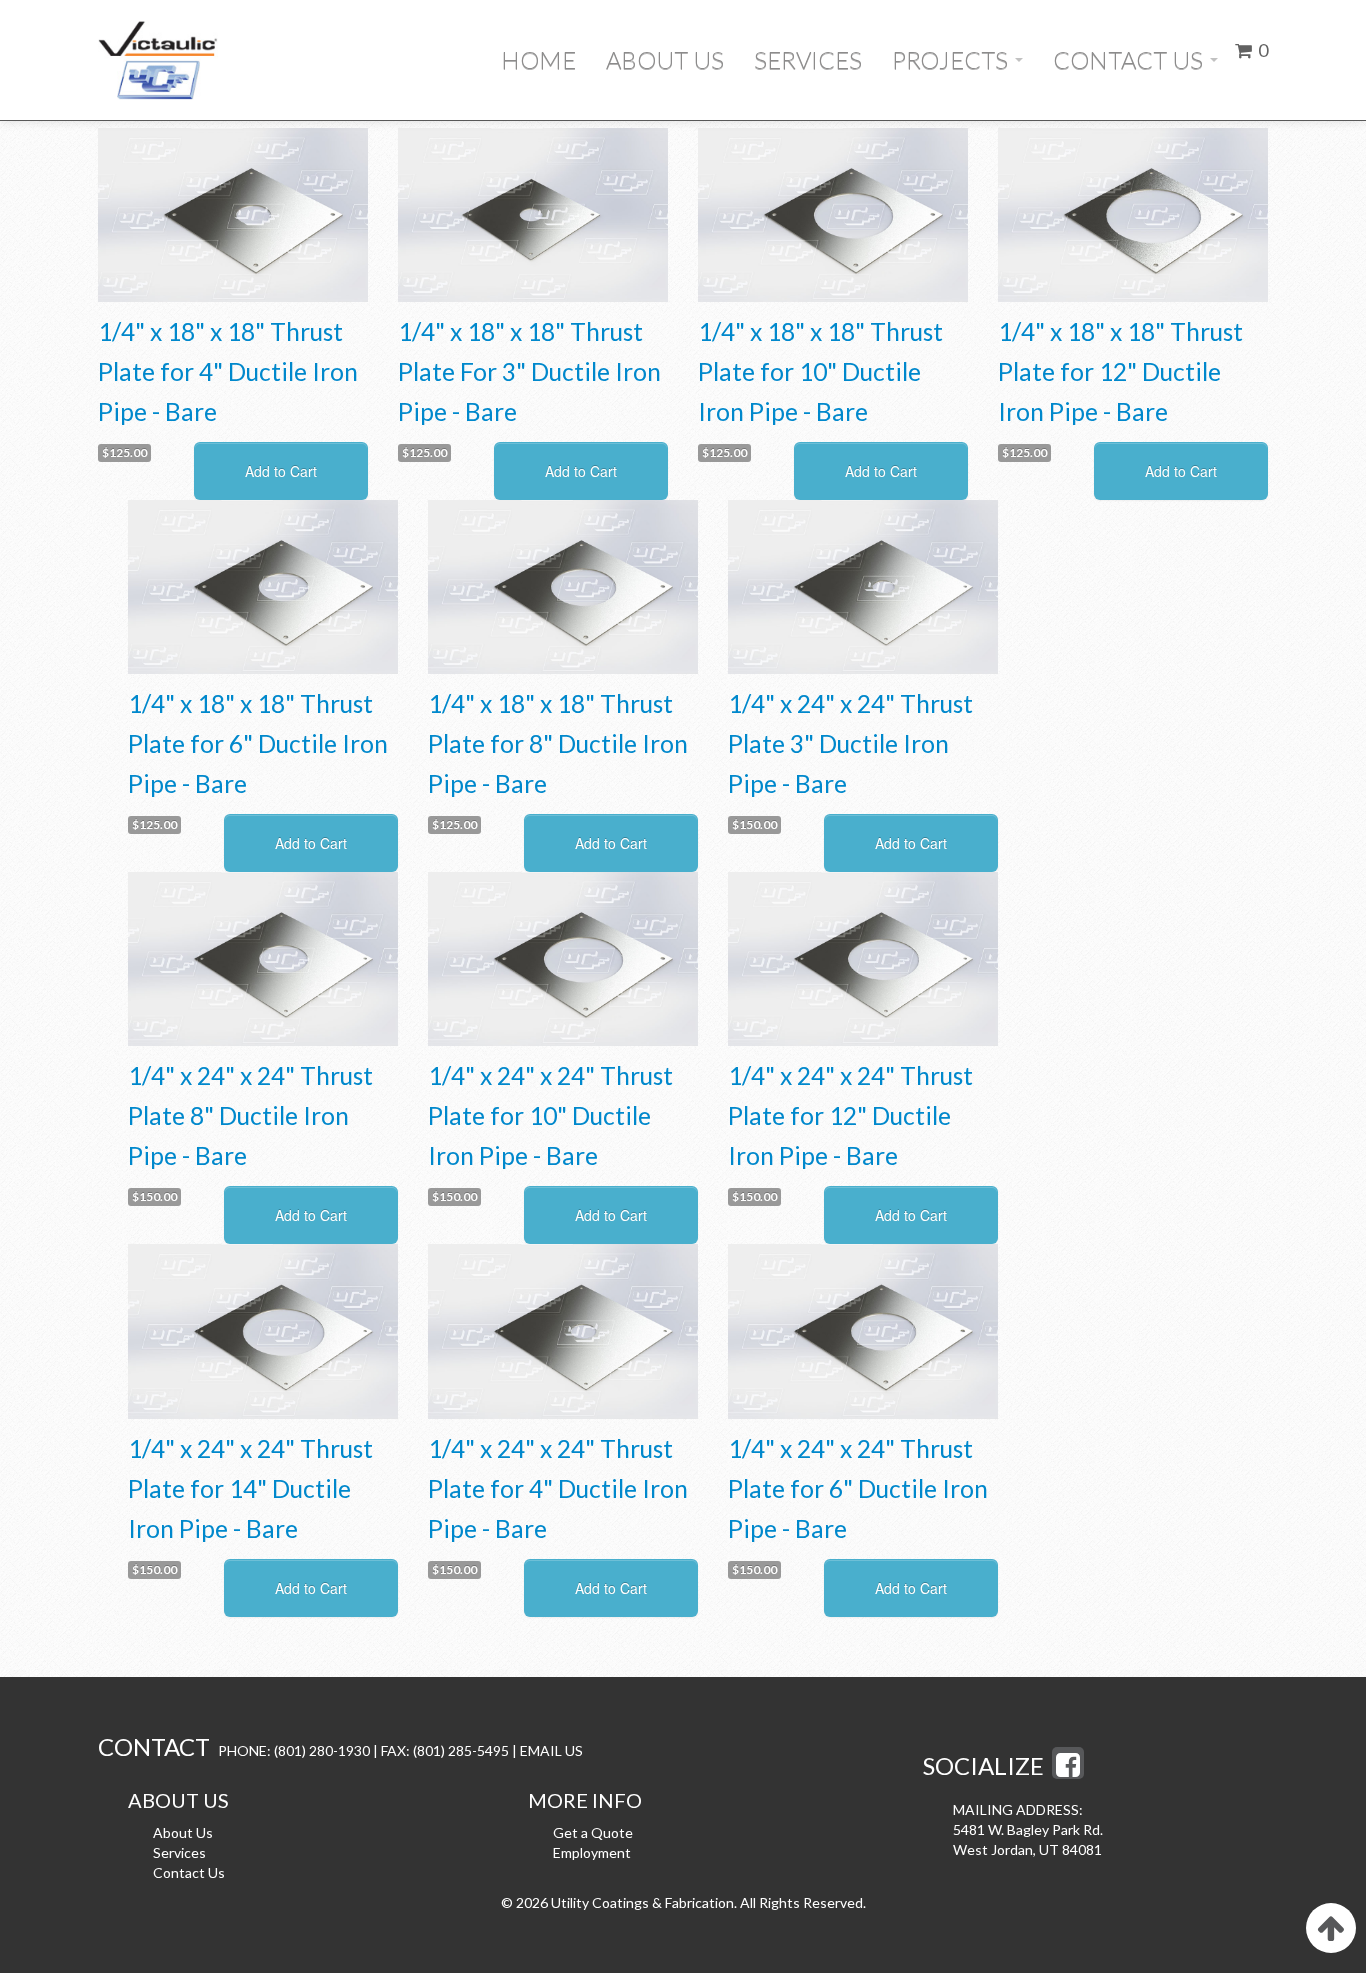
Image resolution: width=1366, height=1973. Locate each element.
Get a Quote (593, 1832)
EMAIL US (551, 1750)
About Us (665, 59)
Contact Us (1130, 59)
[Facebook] (1068, 1769)
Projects (952, 59)
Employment (592, 1852)
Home (538, 59)
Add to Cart (281, 471)
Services (808, 59)
